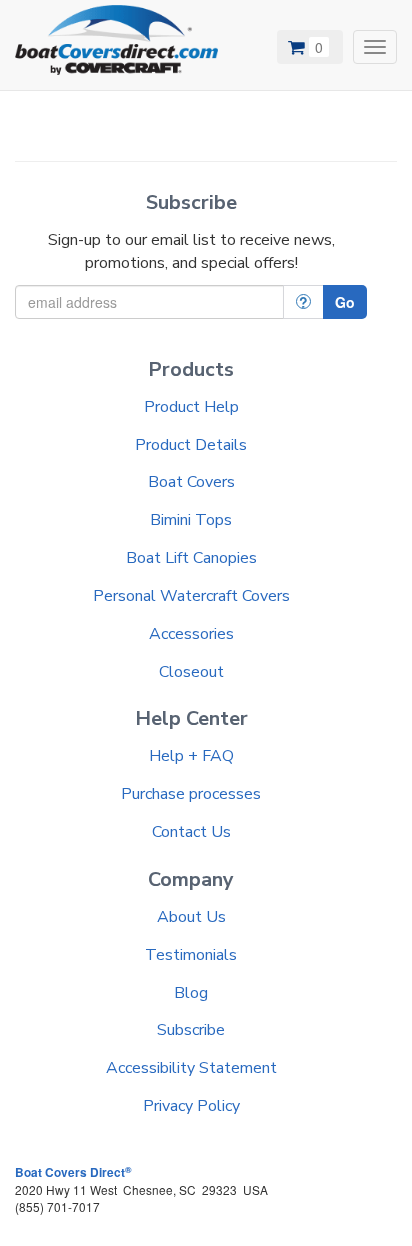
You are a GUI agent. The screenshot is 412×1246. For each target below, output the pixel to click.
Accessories (191, 634)
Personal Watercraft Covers (191, 596)
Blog (191, 993)
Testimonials (191, 955)
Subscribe (191, 1030)
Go (345, 302)
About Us (191, 917)
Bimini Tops (191, 520)
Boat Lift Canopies (191, 558)
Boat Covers (191, 482)
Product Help (191, 407)
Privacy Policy (191, 1106)
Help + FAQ (191, 756)
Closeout (191, 672)
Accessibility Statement (191, 1068)
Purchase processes (191, 794)
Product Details (191, 445)
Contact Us (191, 832)
